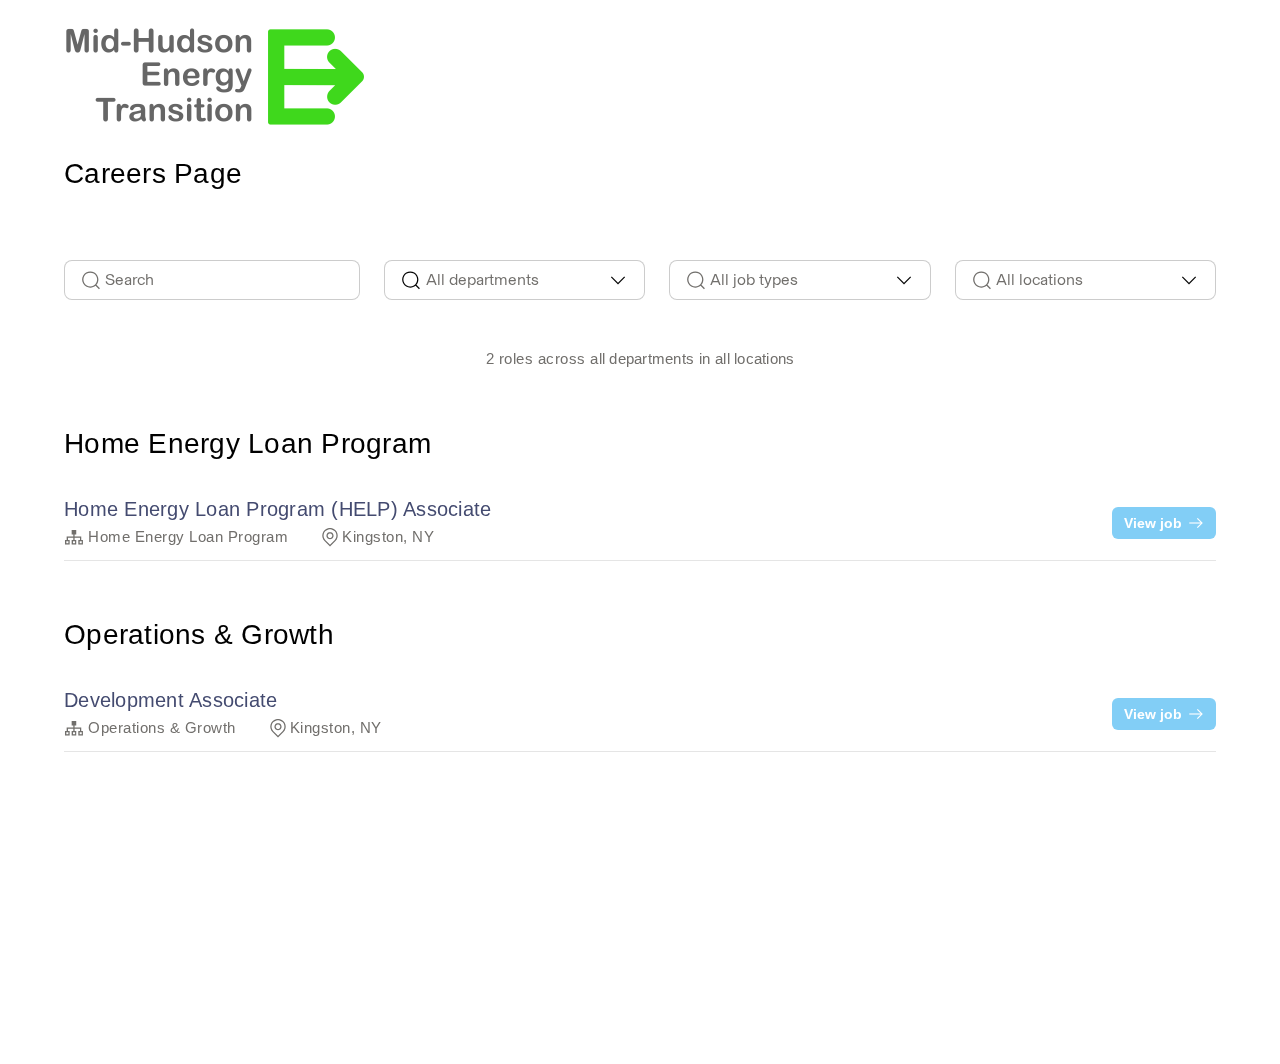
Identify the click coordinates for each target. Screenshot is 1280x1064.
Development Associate (170, 700)
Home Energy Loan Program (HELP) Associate (277, 509)
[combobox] (515, 280)
